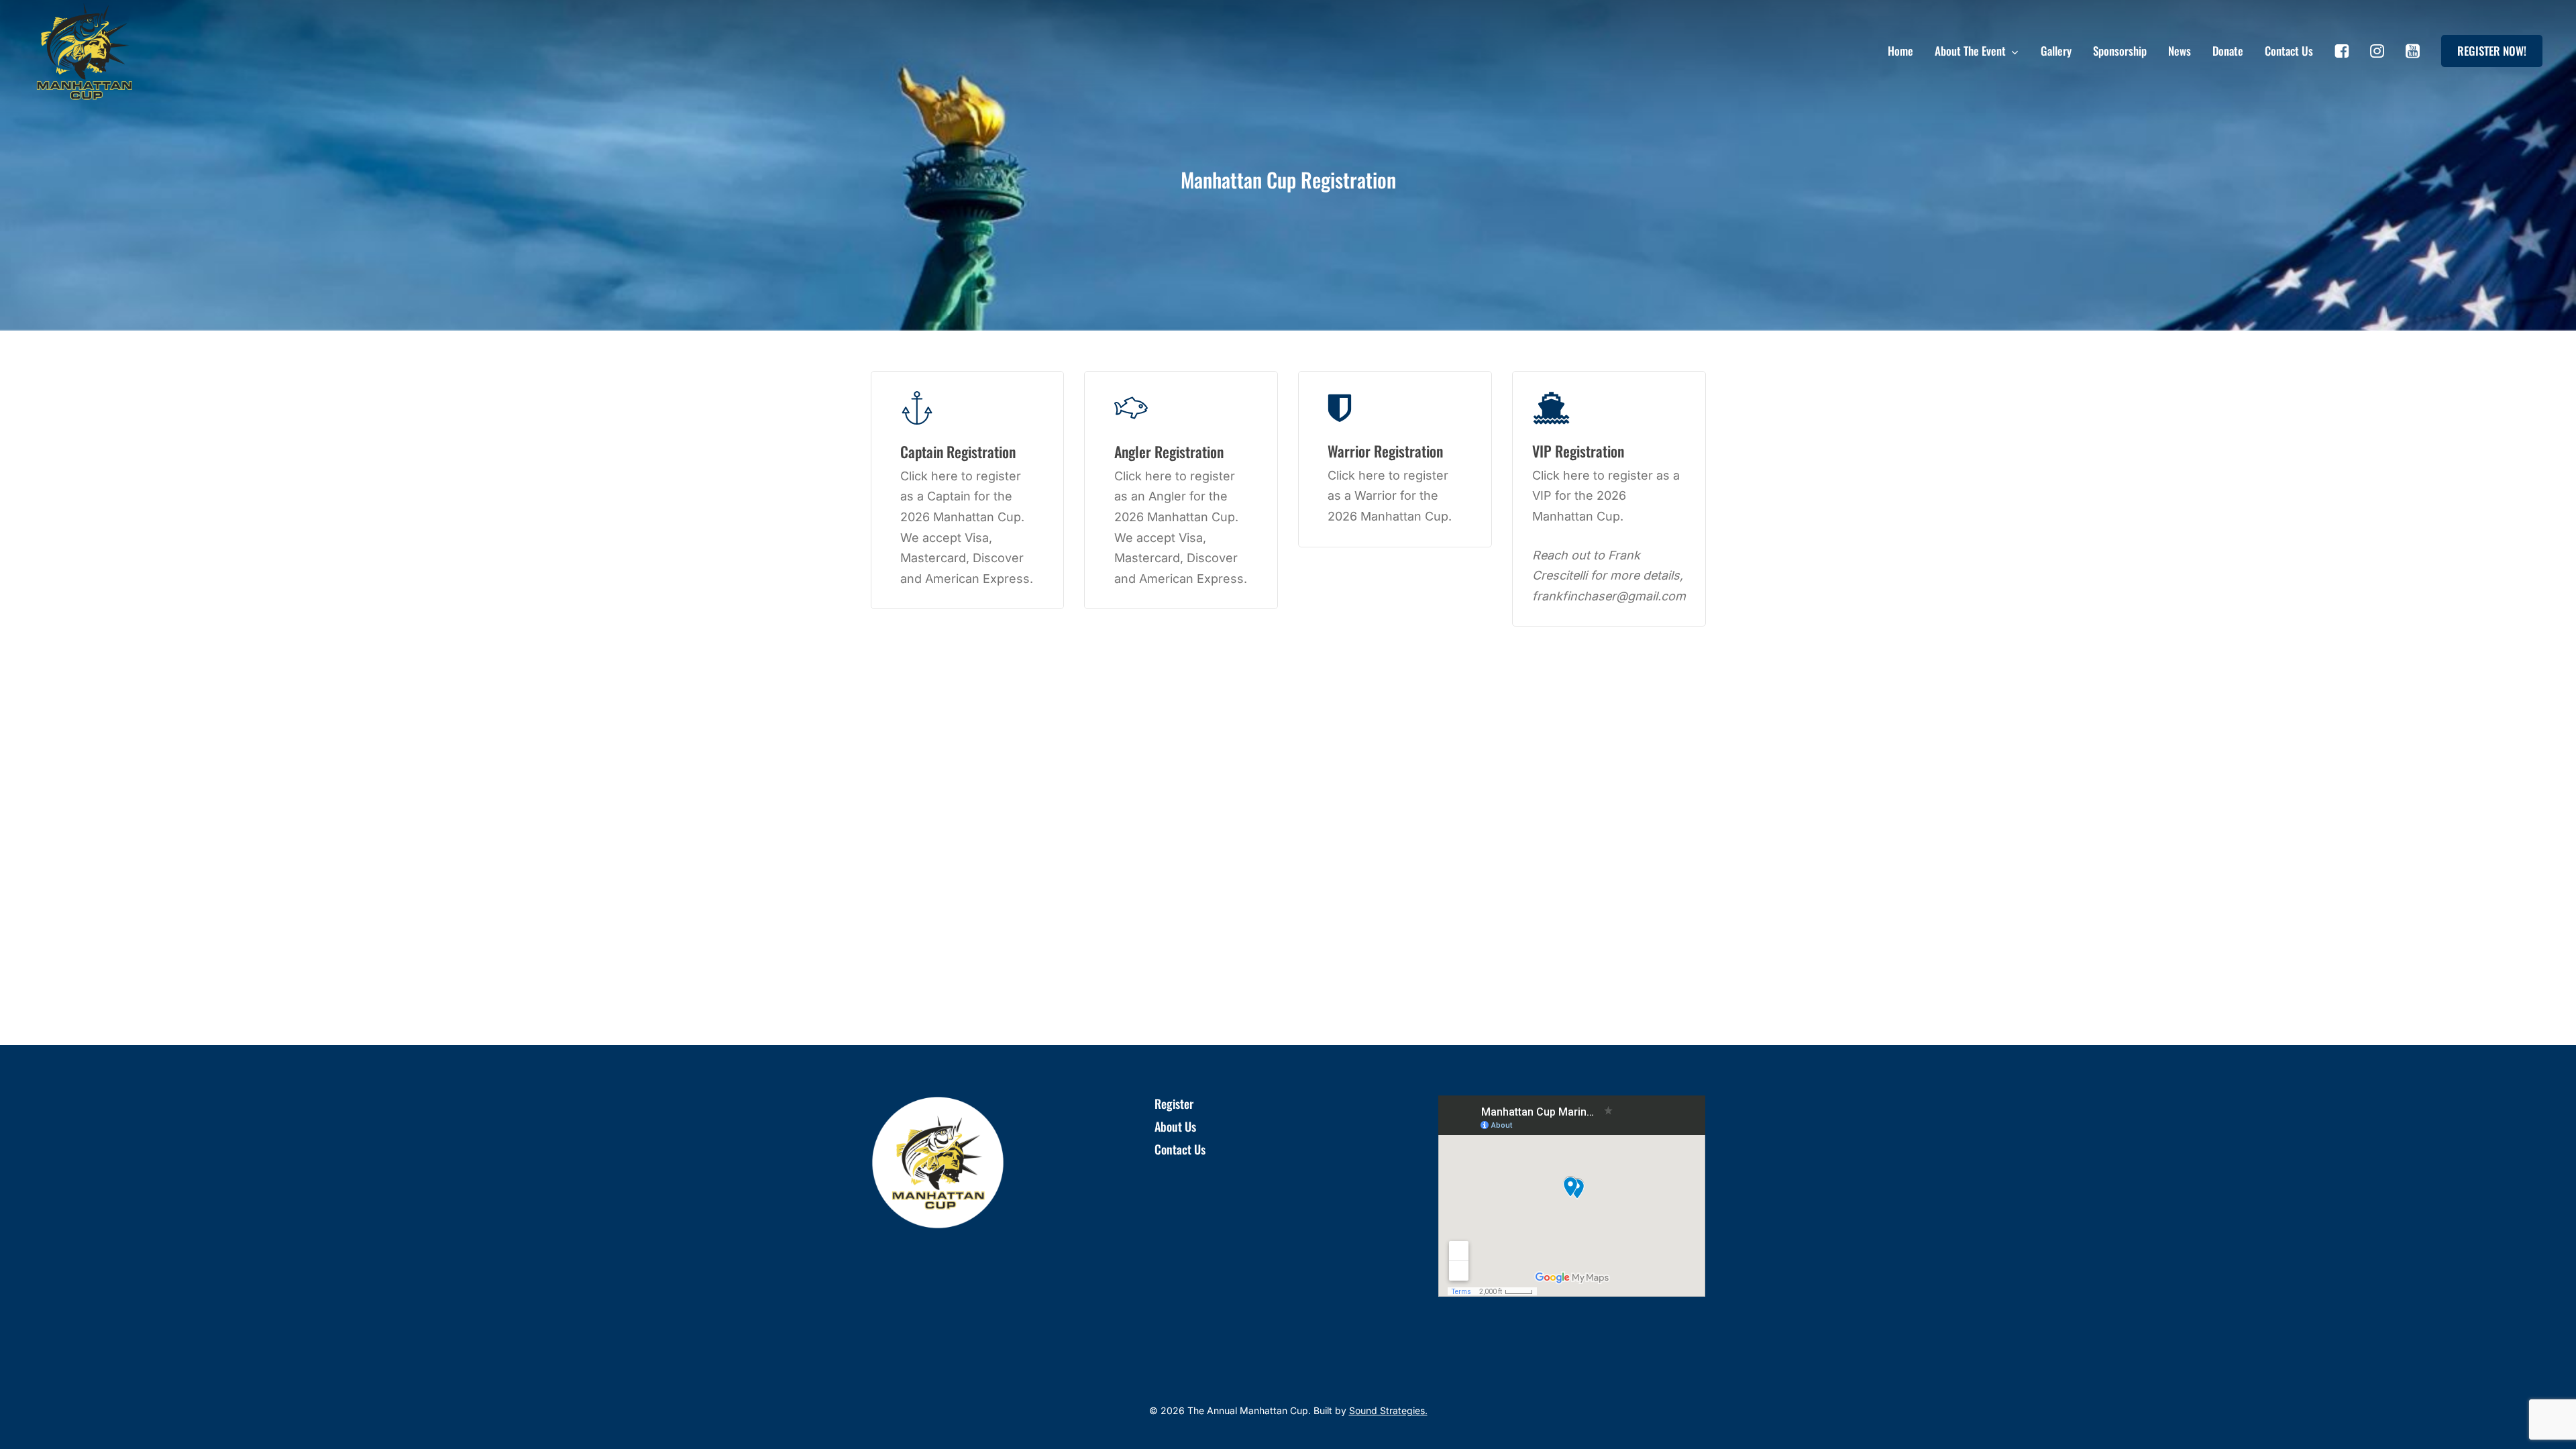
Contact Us (1180, 1149)
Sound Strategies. (1388, 1410)
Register (1174, 1104)
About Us (1175, 1126)
